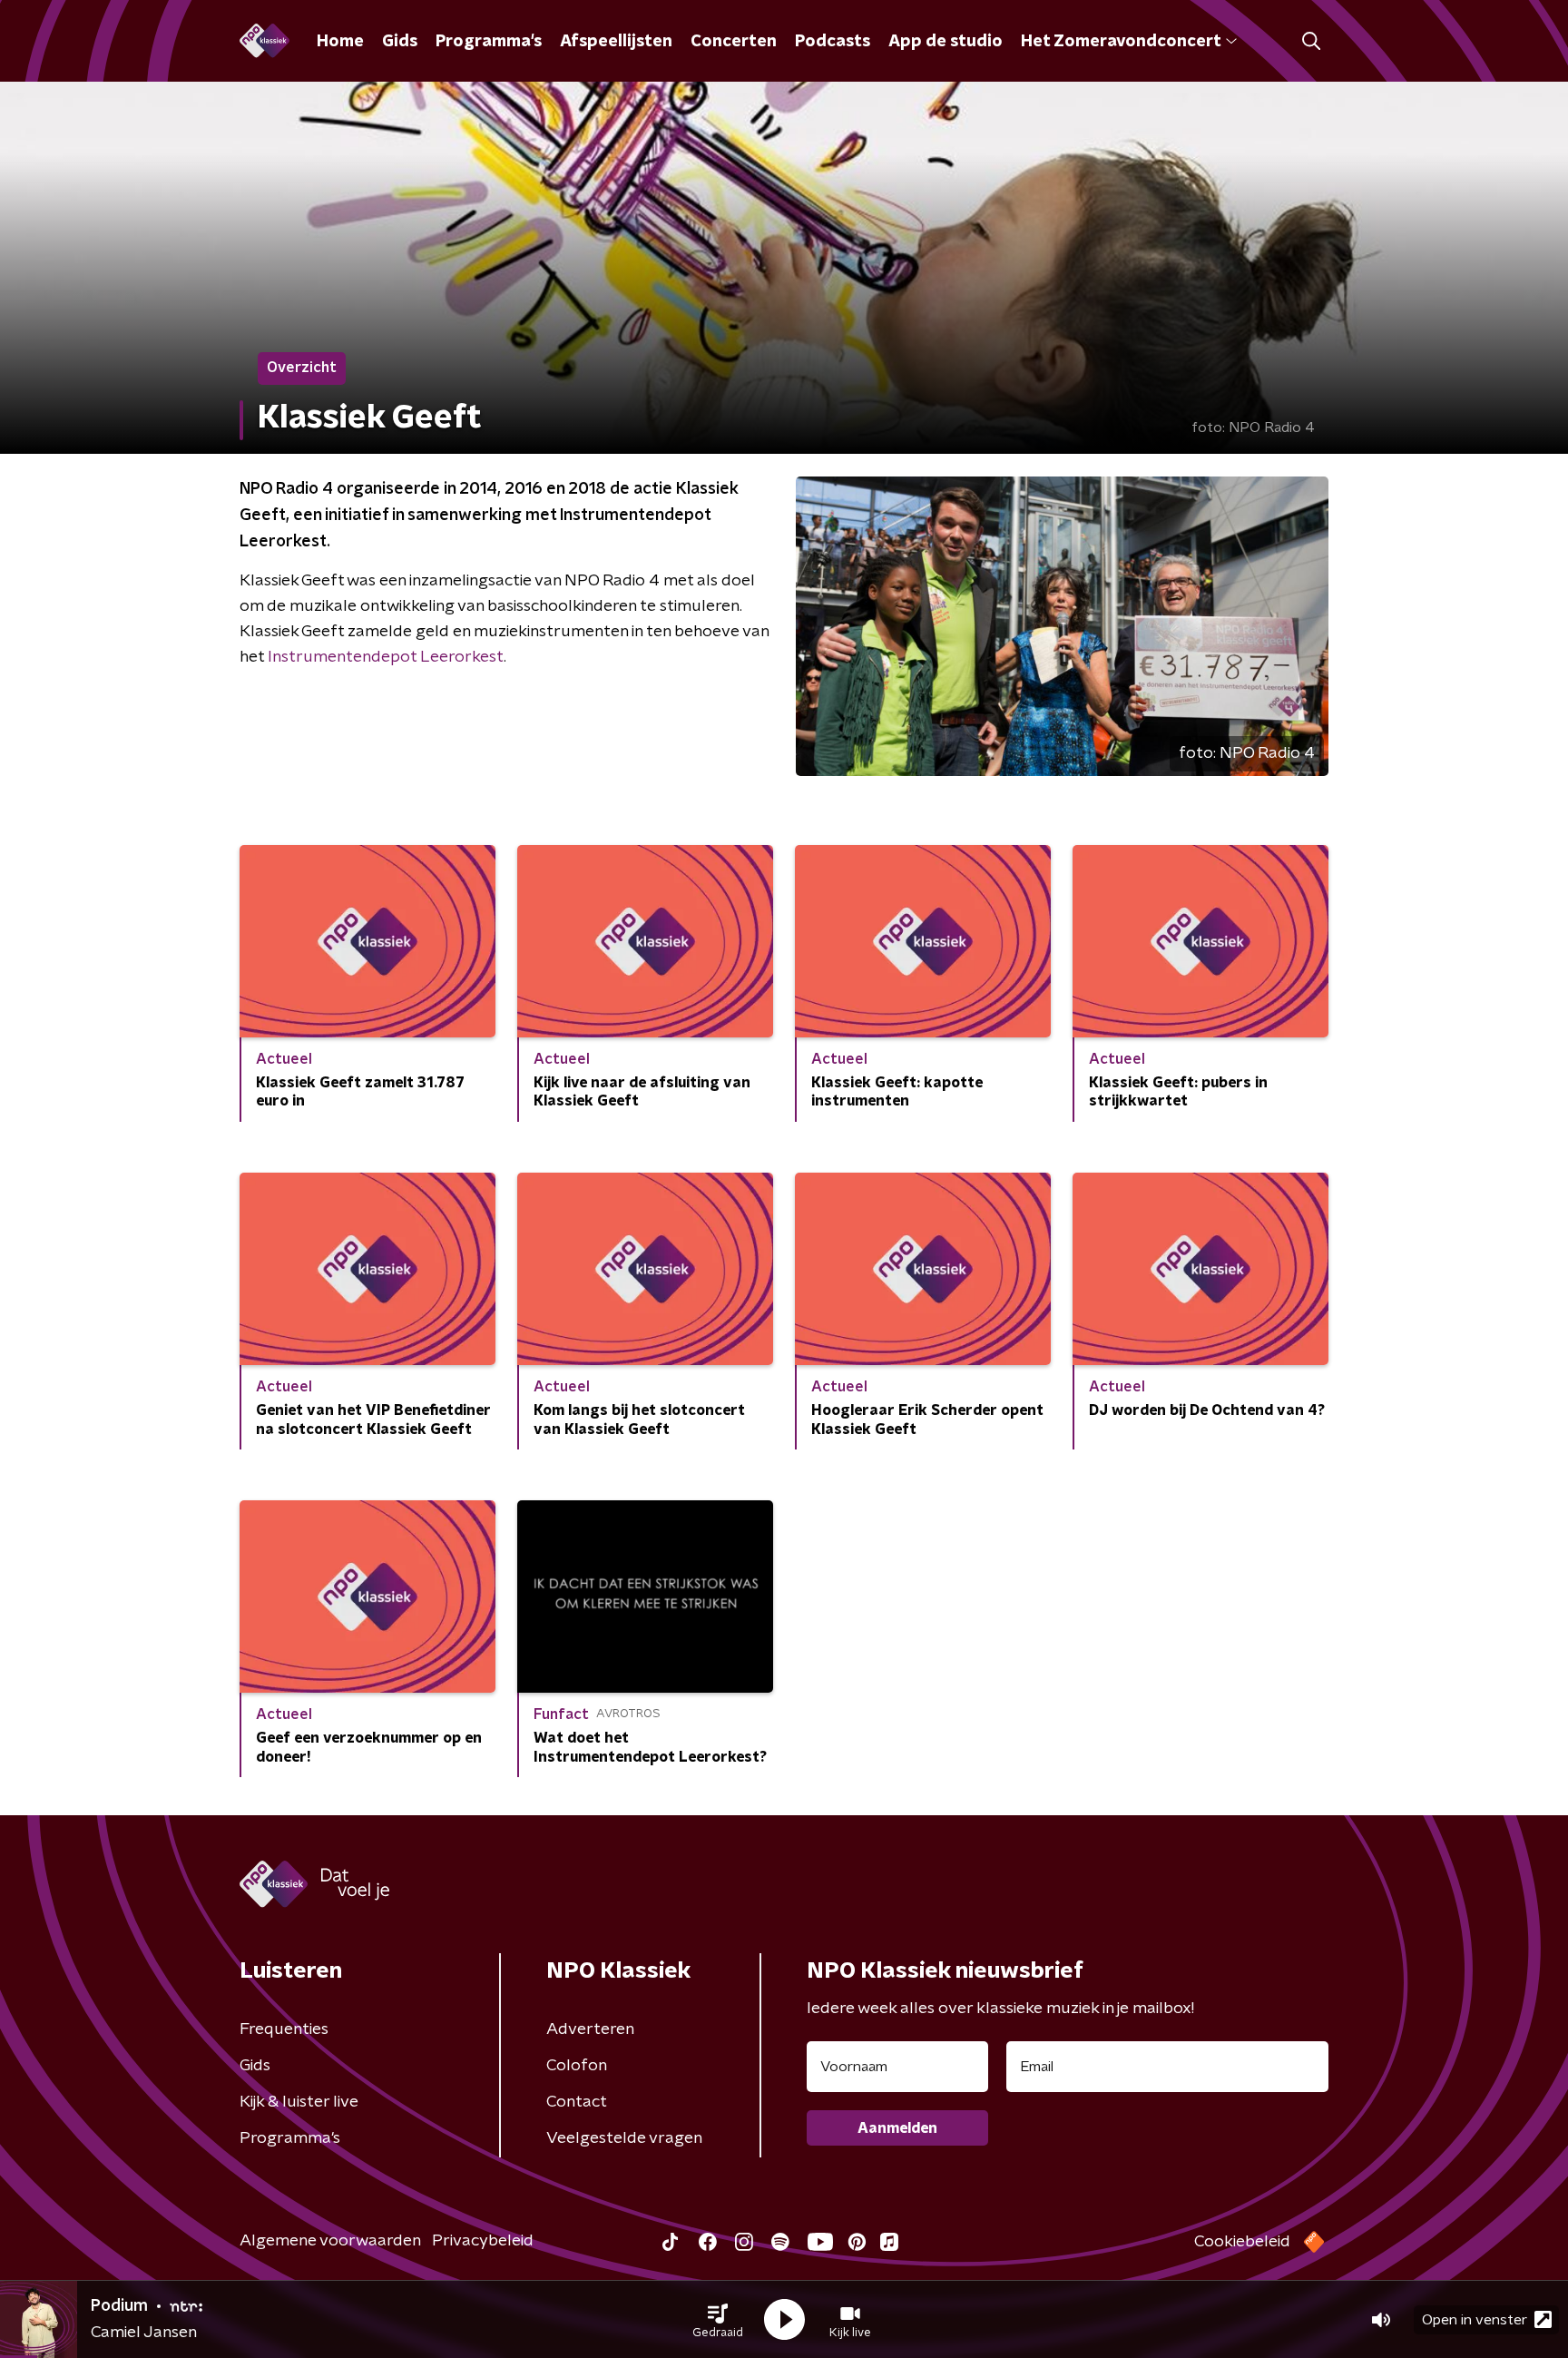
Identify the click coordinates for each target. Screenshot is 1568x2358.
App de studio (946, 42)
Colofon (577, 2066)
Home (340, 42)
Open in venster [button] (1475, 2320)
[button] (718, 2320)
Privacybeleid (483, 2241)
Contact (577, 2102)
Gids (400, 42)
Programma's (489, 42)
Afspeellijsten (616, 42)
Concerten (734, 42)
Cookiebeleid (1242, 2242)
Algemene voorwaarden (330, 2241)
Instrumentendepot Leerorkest (386, 657)
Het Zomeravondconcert (1121, 42)
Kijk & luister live (299, 2102)
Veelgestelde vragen (624, 2138)
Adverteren (590, 2029)
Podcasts (833, 42)
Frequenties (284, 2029)
